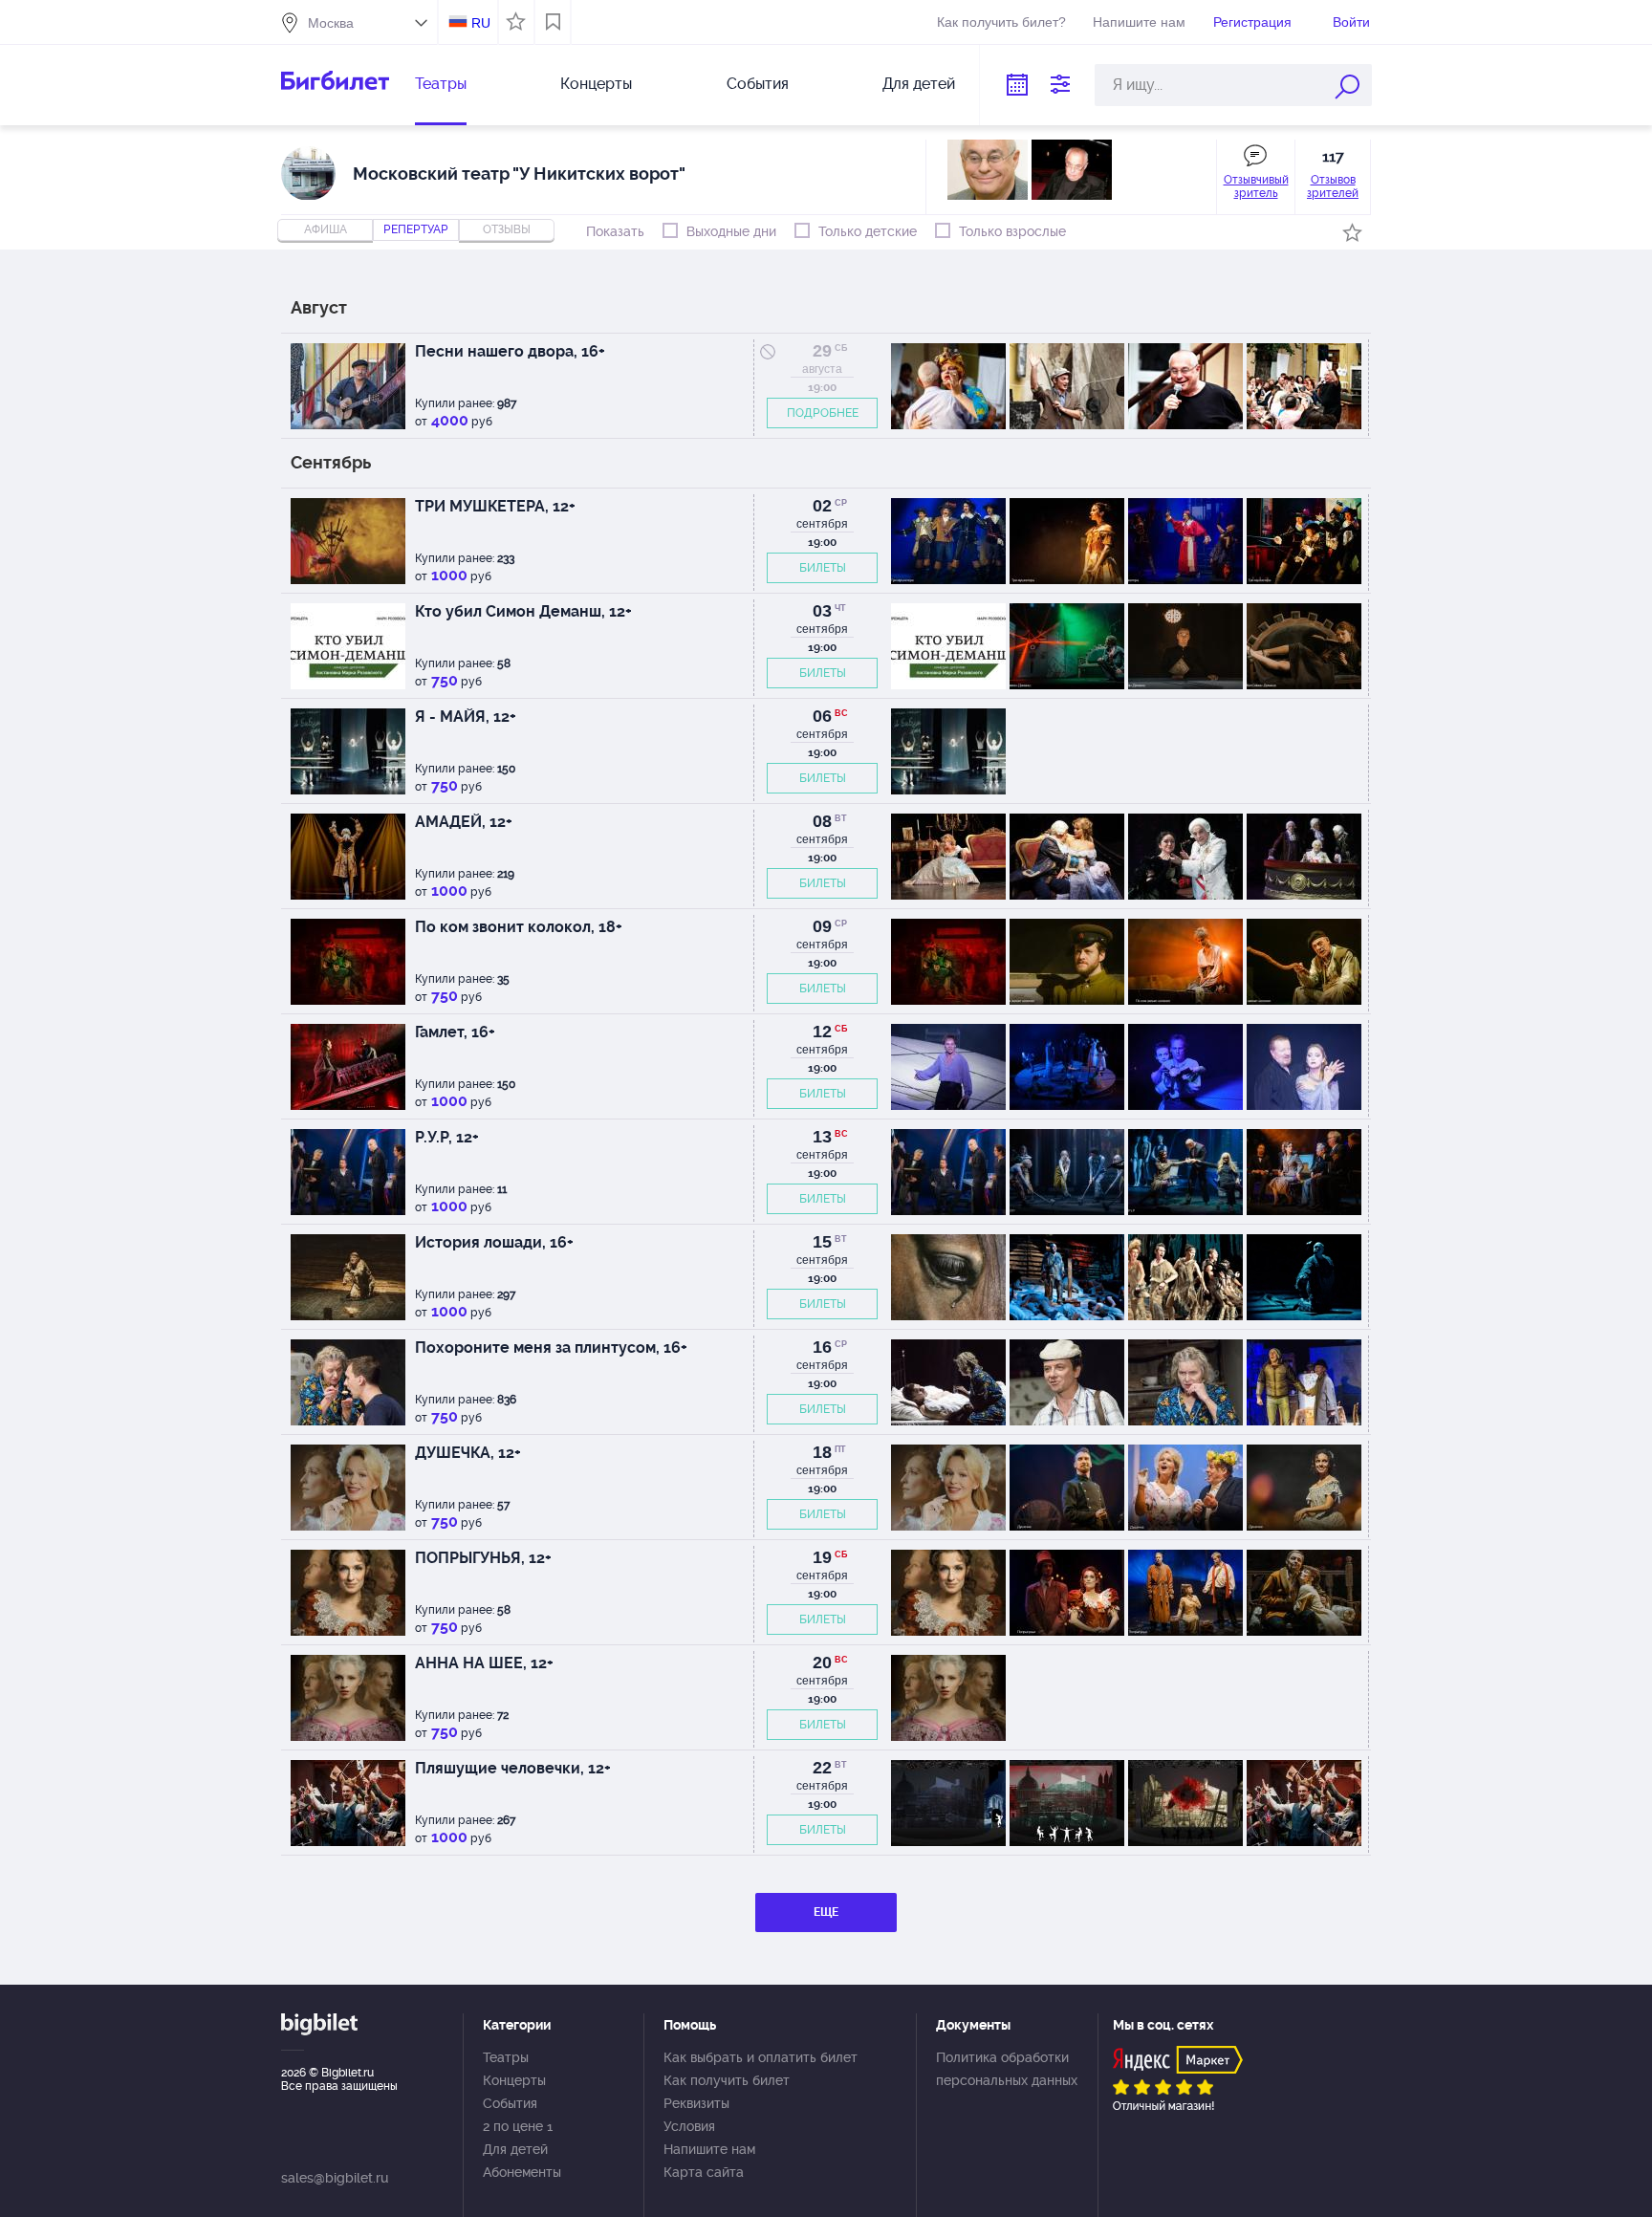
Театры (441, 84)
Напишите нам (1139, 22)
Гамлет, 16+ (455, 1032)
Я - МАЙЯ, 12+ (466, 717)
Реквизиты (696, 2103)
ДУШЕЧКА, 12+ (468, 1453)
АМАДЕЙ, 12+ (464, 822)
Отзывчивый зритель (1256, 186)
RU (481, 23)
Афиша (326, 229)
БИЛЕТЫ (823, 568)
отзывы (507, 229)
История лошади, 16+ (494, 1242)
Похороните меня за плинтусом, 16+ (551, 1348)
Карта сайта (704, 2172)
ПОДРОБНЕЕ (823, 413)
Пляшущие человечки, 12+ (513, 1768)
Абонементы (522, 2172)
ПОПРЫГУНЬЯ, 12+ (483, 1558)
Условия (689, 2126)
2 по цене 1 (518, 2126)
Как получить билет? (1001, 22)
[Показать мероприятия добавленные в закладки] (553, 22)
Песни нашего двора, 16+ (510, 351)
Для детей (919, 84)
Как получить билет (727, 2080)
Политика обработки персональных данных (1007, 2069)
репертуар (416, 229)
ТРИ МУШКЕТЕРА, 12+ (495, 506)
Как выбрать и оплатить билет (761, 2057)
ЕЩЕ (826, 1912)
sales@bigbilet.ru (335, 2178)
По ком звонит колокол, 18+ (519, 927)
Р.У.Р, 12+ (447, 1137)
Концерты (596, 84)
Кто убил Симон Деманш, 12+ (523, 611)
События (758, 84)
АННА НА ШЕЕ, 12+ (484, 1663)
